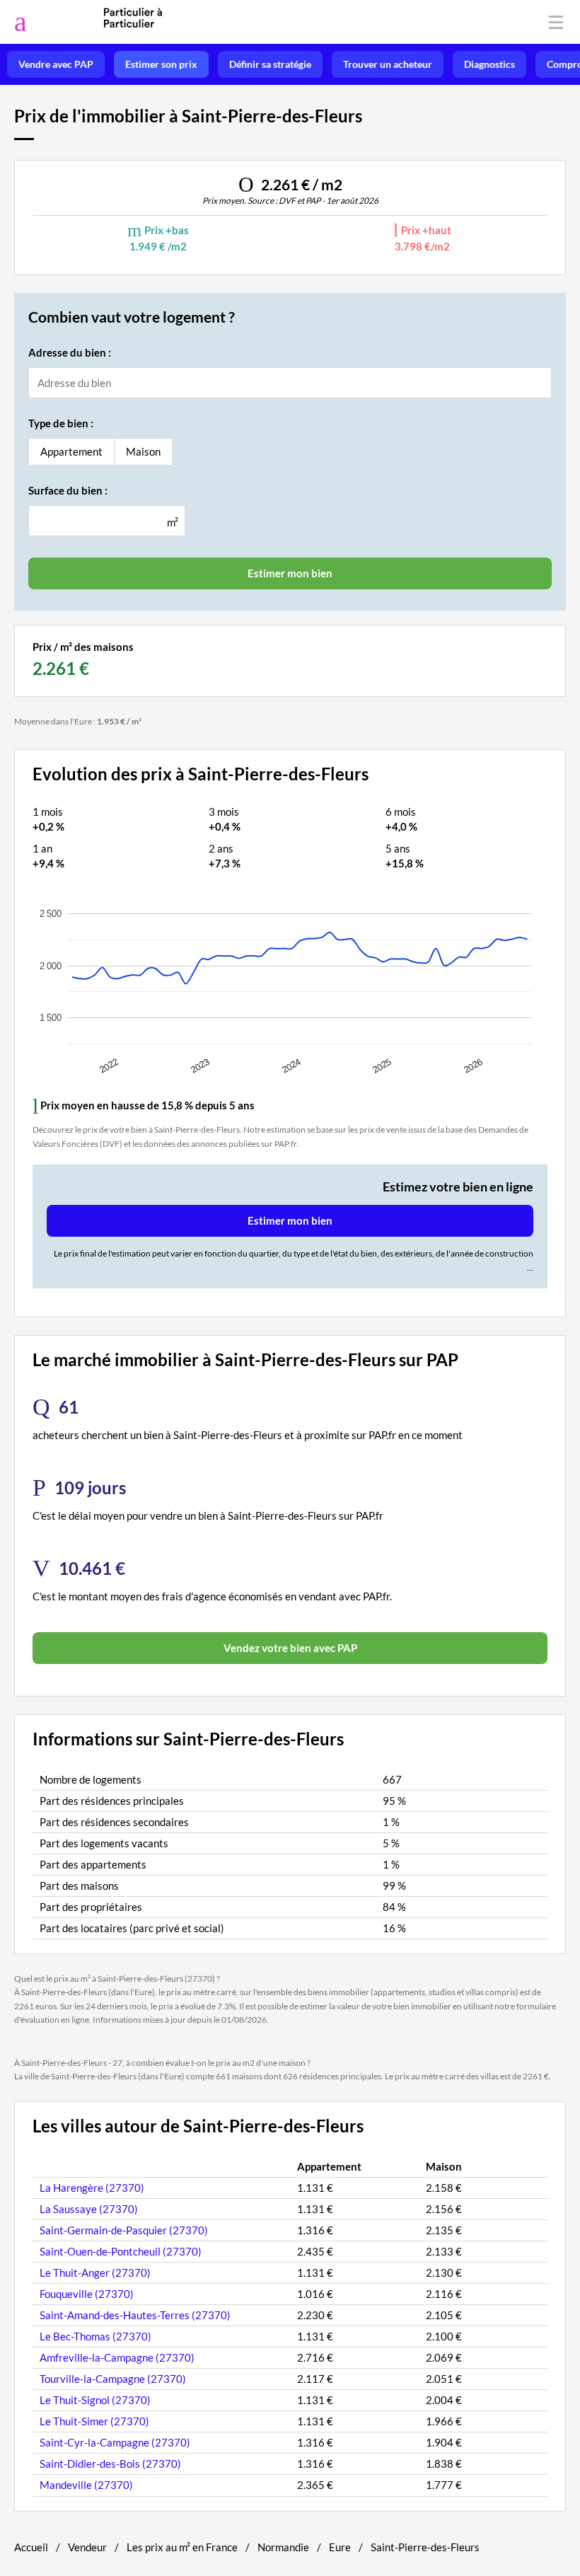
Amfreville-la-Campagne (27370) (117, 2357)
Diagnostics (489, 64)
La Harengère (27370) (92, 2188)
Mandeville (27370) (86, 2485)
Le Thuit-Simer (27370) (94, 2421)
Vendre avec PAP (56, 64)
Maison (143, 451)
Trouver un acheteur (388, 64)
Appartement (71, 451)
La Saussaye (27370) (89, 2209)
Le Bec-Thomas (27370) (95, 2336)
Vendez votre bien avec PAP (290, 1648)
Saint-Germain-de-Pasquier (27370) (124, 2230)
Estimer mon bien (290, 1220)
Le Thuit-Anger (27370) (95, 2272)
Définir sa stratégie (270, 64)
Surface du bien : (68, 490)
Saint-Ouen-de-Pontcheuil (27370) (121, 2251)
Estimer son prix (161, 64)
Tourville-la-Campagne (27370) (113, 2379)
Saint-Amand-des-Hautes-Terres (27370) (135, 2315)
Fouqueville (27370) (87, 2294)
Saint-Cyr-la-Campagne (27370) (115, 2442)
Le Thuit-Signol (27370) (95, 2400)
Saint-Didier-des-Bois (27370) (110, 2464)
